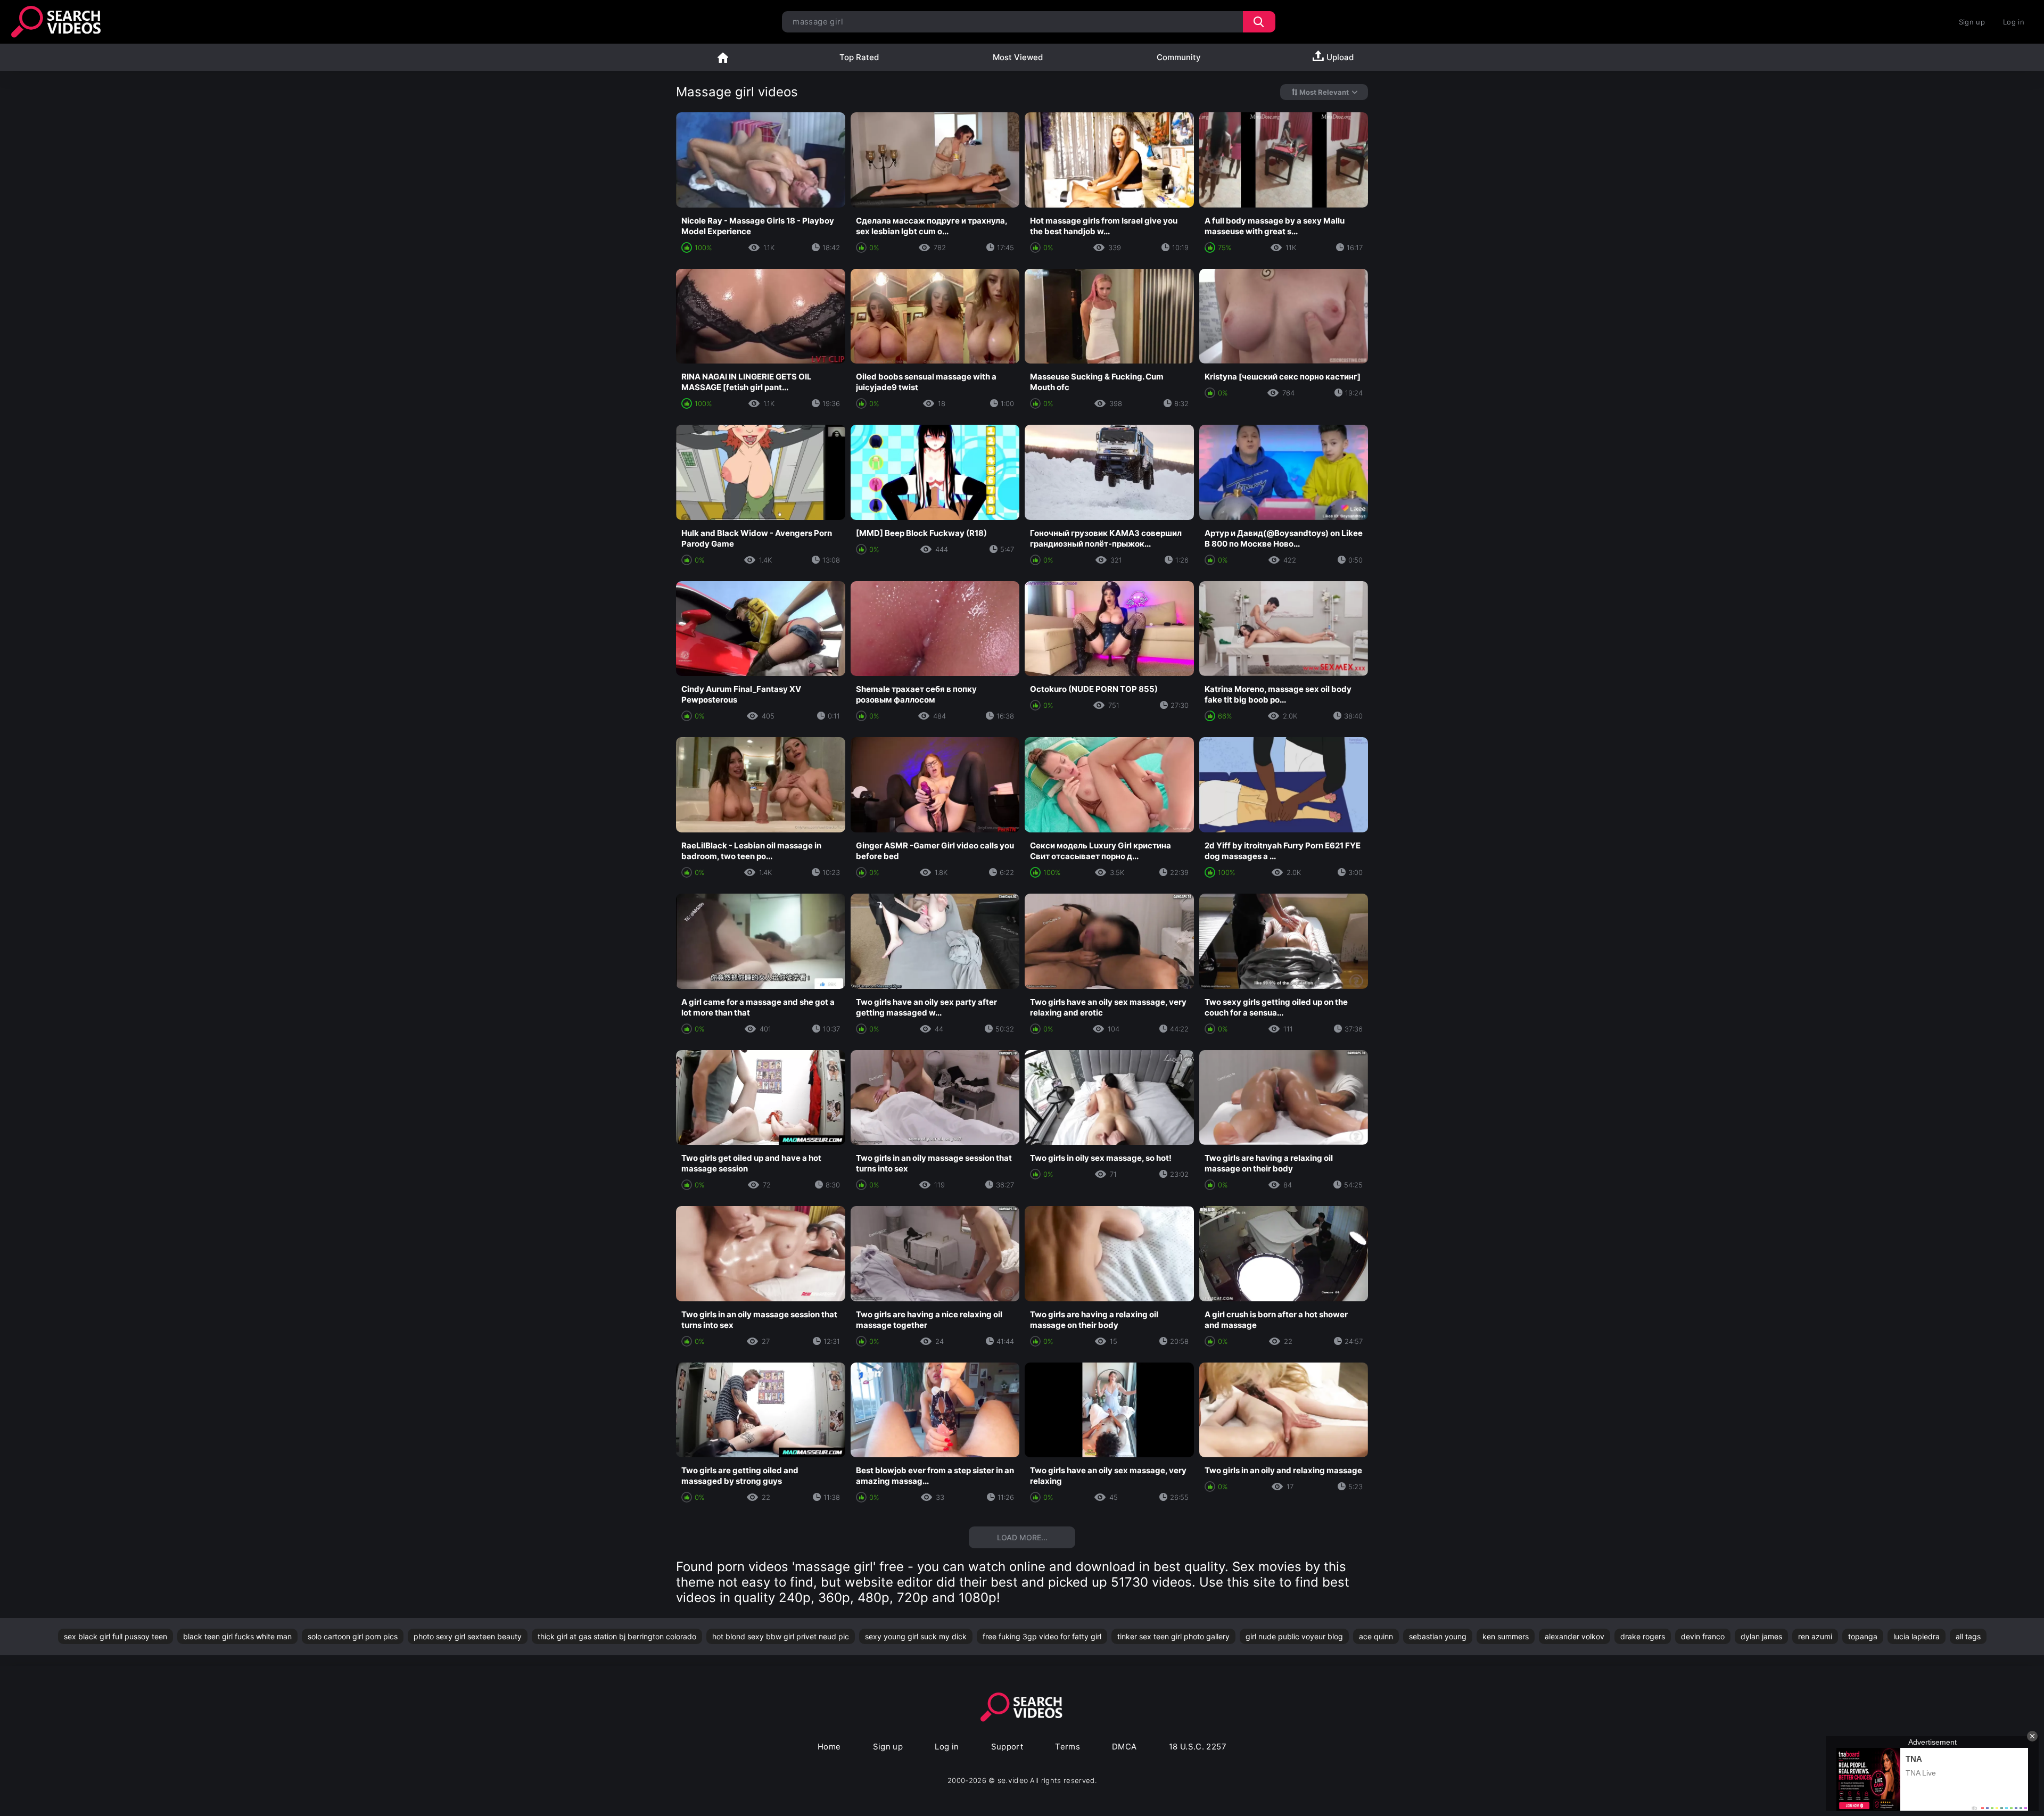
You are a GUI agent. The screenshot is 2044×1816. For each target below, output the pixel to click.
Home (723, 57)
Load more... (1022, 1537)
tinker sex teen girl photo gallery (1173, 1636)
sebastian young (1438, 1636)
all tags (1968, 1636)
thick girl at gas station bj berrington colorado (617, 1636)
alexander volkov (1575, 1636)
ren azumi (1815, 1636)
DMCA (1124, 1747)
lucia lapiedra (1917, 1636)
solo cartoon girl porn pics (353, 1636)
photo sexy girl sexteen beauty (468, 1636)
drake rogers (1643, 1636)
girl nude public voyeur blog (1294, 1636)
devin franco (1703, 1636)
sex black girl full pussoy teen (116, 1636)
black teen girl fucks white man (237, 1636)
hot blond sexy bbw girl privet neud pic (781, 1636)
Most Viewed (1018, 57)
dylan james (1761, 1636)
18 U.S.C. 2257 (1198, 1747)
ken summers (1506, 1636)
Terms (1068, 1747)
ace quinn (1376, 1636)
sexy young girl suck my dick (916, 1636)
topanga (1863, 1636)
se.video (1013, 1780)
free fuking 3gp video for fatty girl (1042, 1636)
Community (1179, 57)
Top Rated (859, 57)
